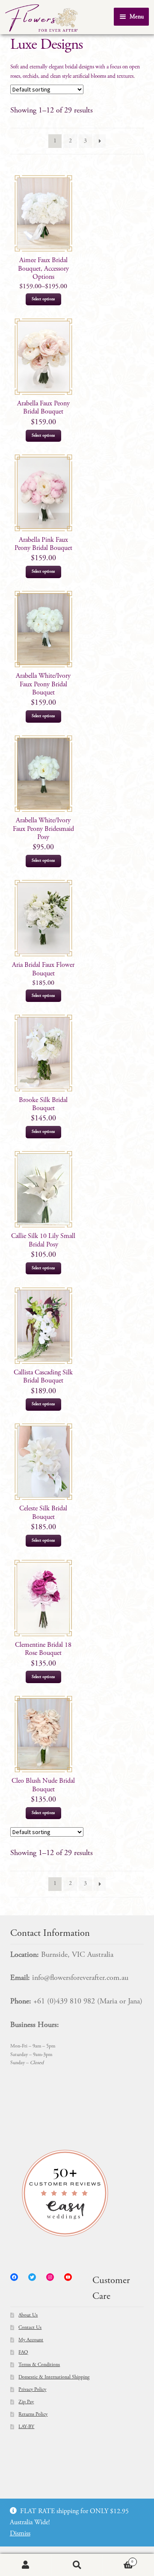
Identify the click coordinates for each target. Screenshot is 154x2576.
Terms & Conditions (39, 2365)
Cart (118, 2560)
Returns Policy (33, 2414)
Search (77, 2565)
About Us (28, 2315)
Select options (43, 299)
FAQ (23, 2352)
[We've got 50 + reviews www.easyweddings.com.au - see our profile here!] (77, 2193)
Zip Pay (26, 2402)
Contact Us (30, 2328)
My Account (31, 2340)
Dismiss (20, 2534)
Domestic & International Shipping (54, 2377)
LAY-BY (26, 2427)
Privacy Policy (32, 2390)
